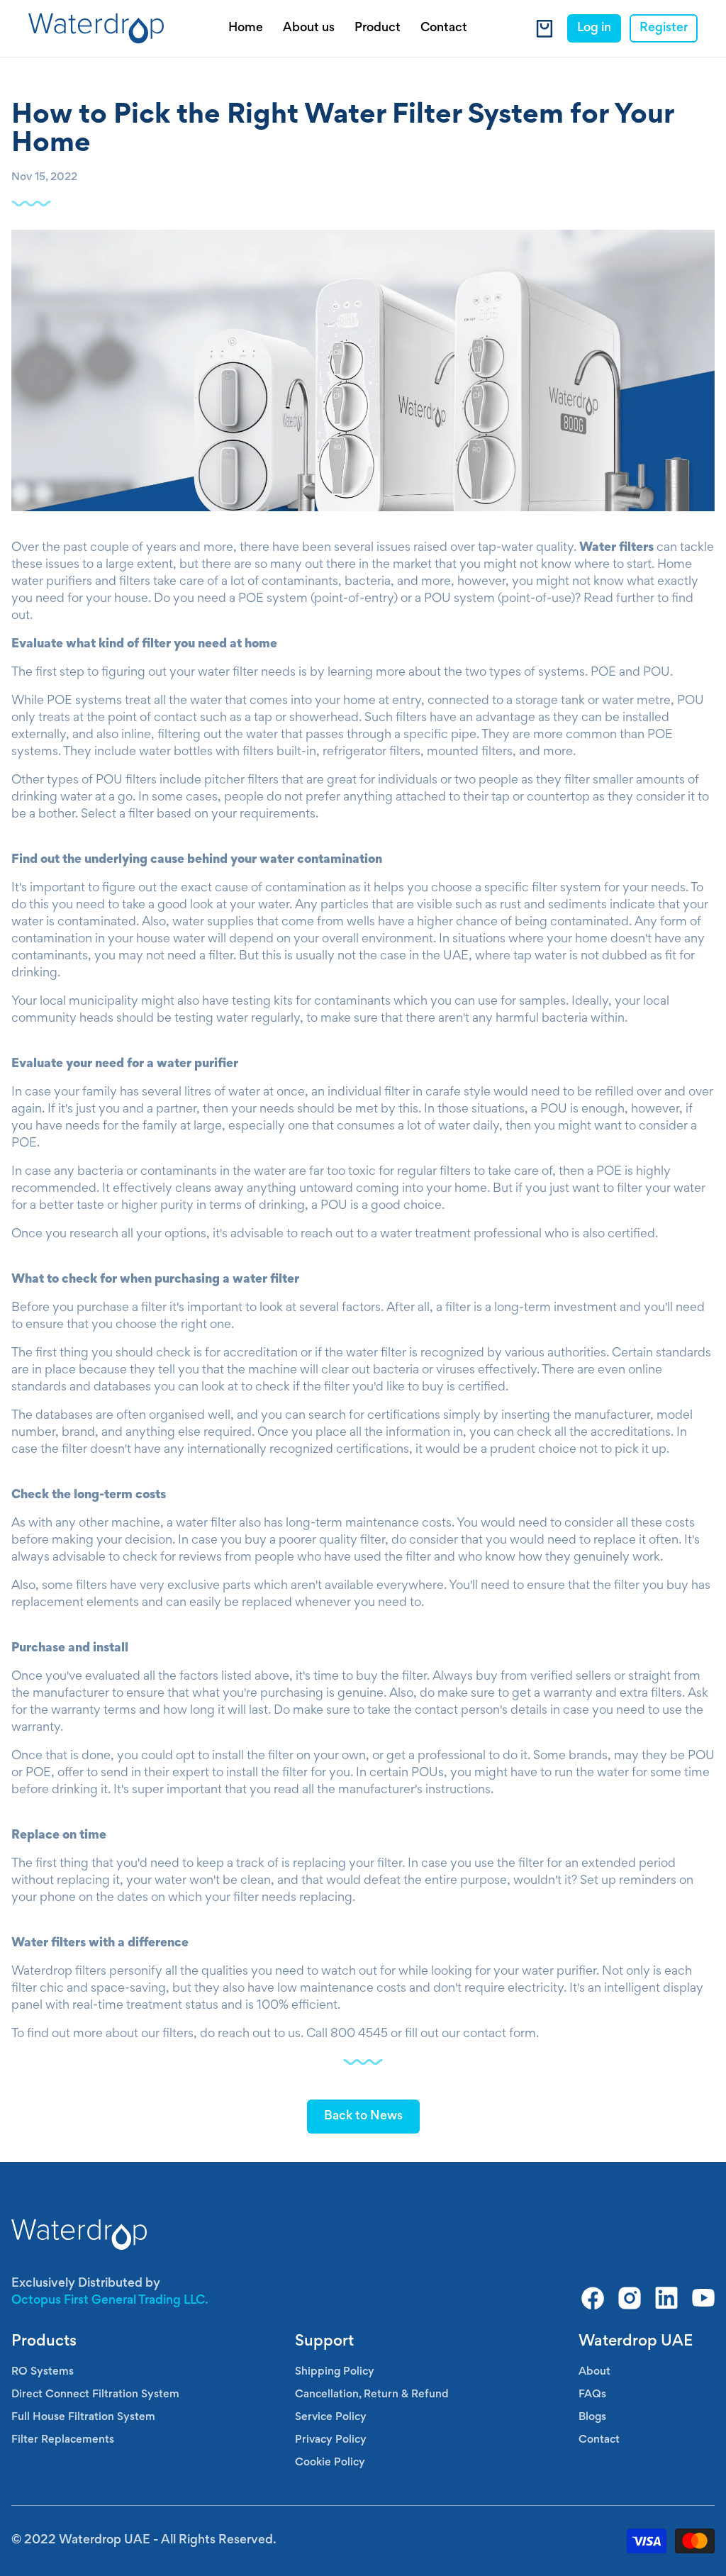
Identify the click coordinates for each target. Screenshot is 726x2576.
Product (378, 28)
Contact (444, 28)
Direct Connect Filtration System (95, 2394)
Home (246, 28)
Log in (594, 28)
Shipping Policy (335, 2372)
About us (309, 28)
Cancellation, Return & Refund (372, 2394)
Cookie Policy (330, 2463)
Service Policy (331, 2417)
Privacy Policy (331, 2440)
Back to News (363, 2117)
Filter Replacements (63, 2440)
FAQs (592, 2394)
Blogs (592, 2417)
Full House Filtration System (83, 2417)
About (594, 2372)
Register (664, 28)
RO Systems (43, 2372)
